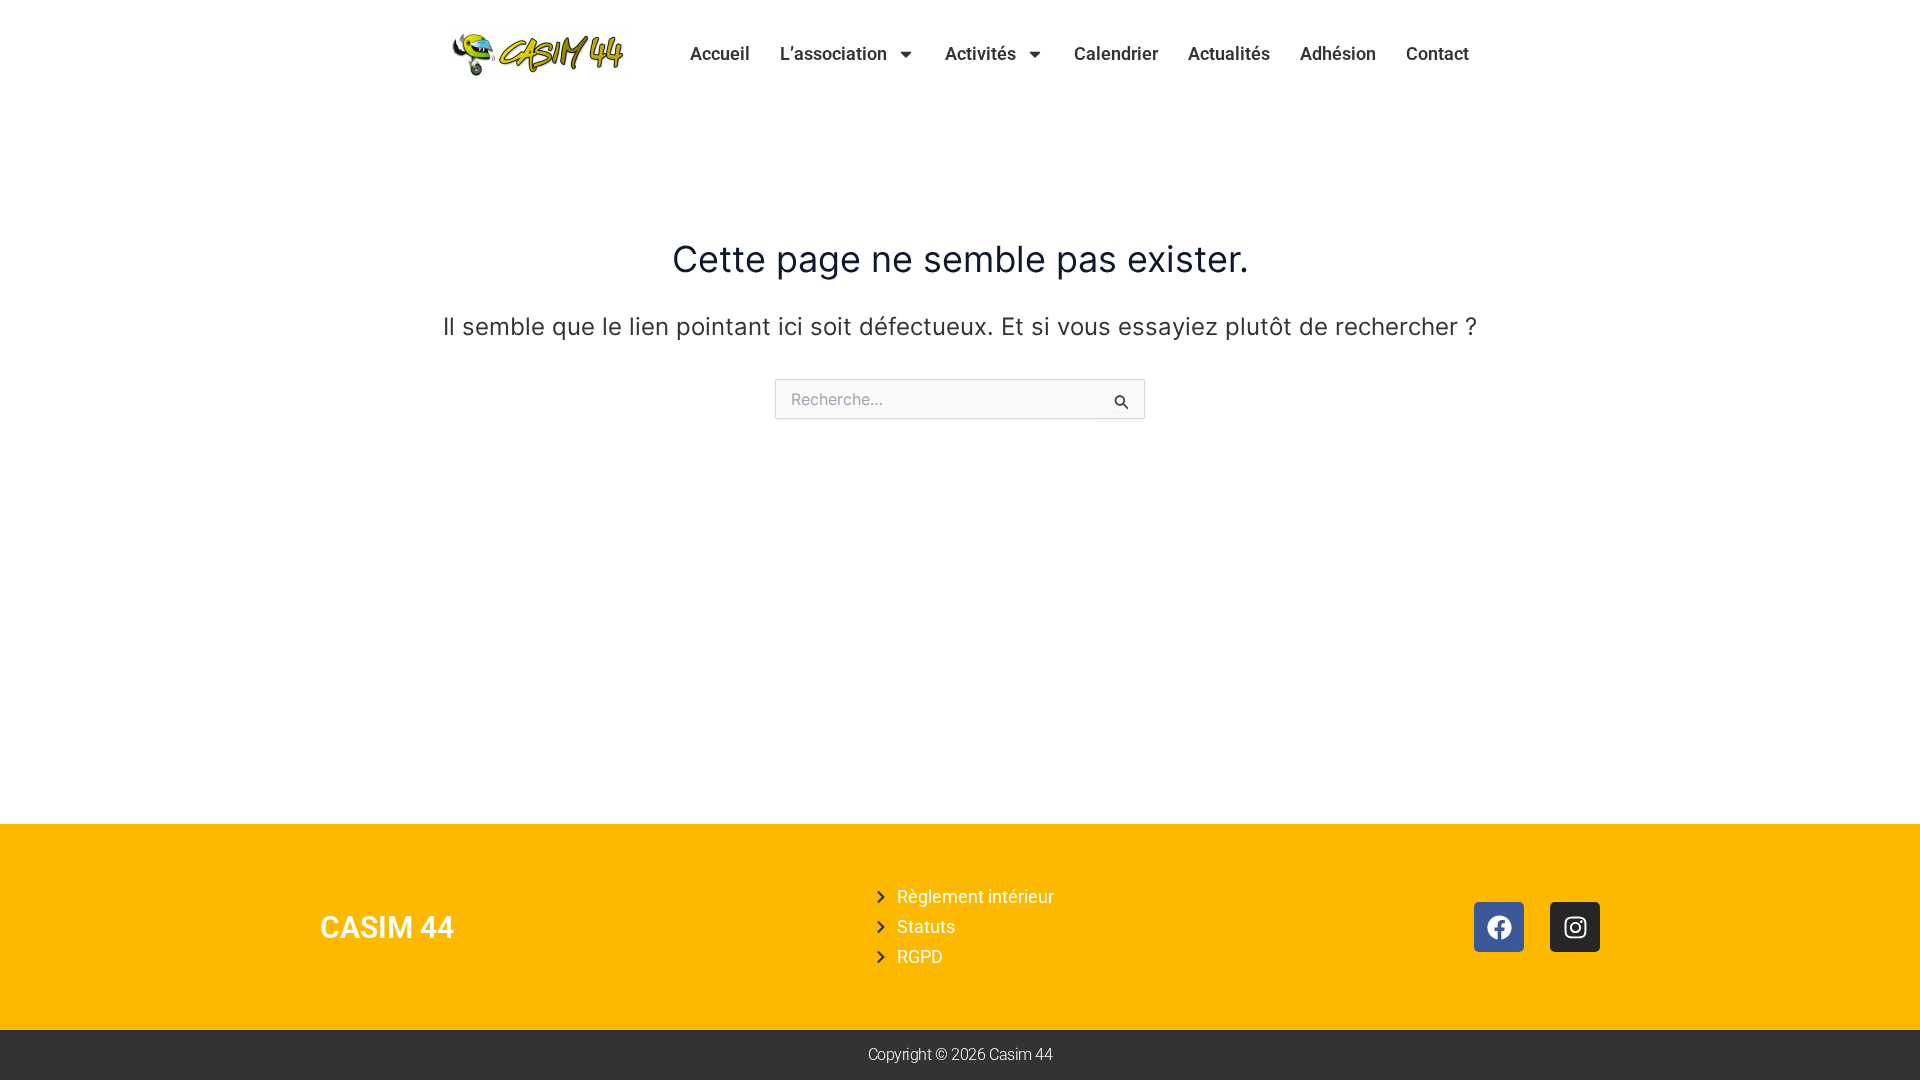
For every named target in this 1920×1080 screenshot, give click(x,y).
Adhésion (1338, 53)
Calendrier (1116, 53)
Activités (980, 53)
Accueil (720, 53)
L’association (833, 53)
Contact (1437, 53)
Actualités (1229, 53)
